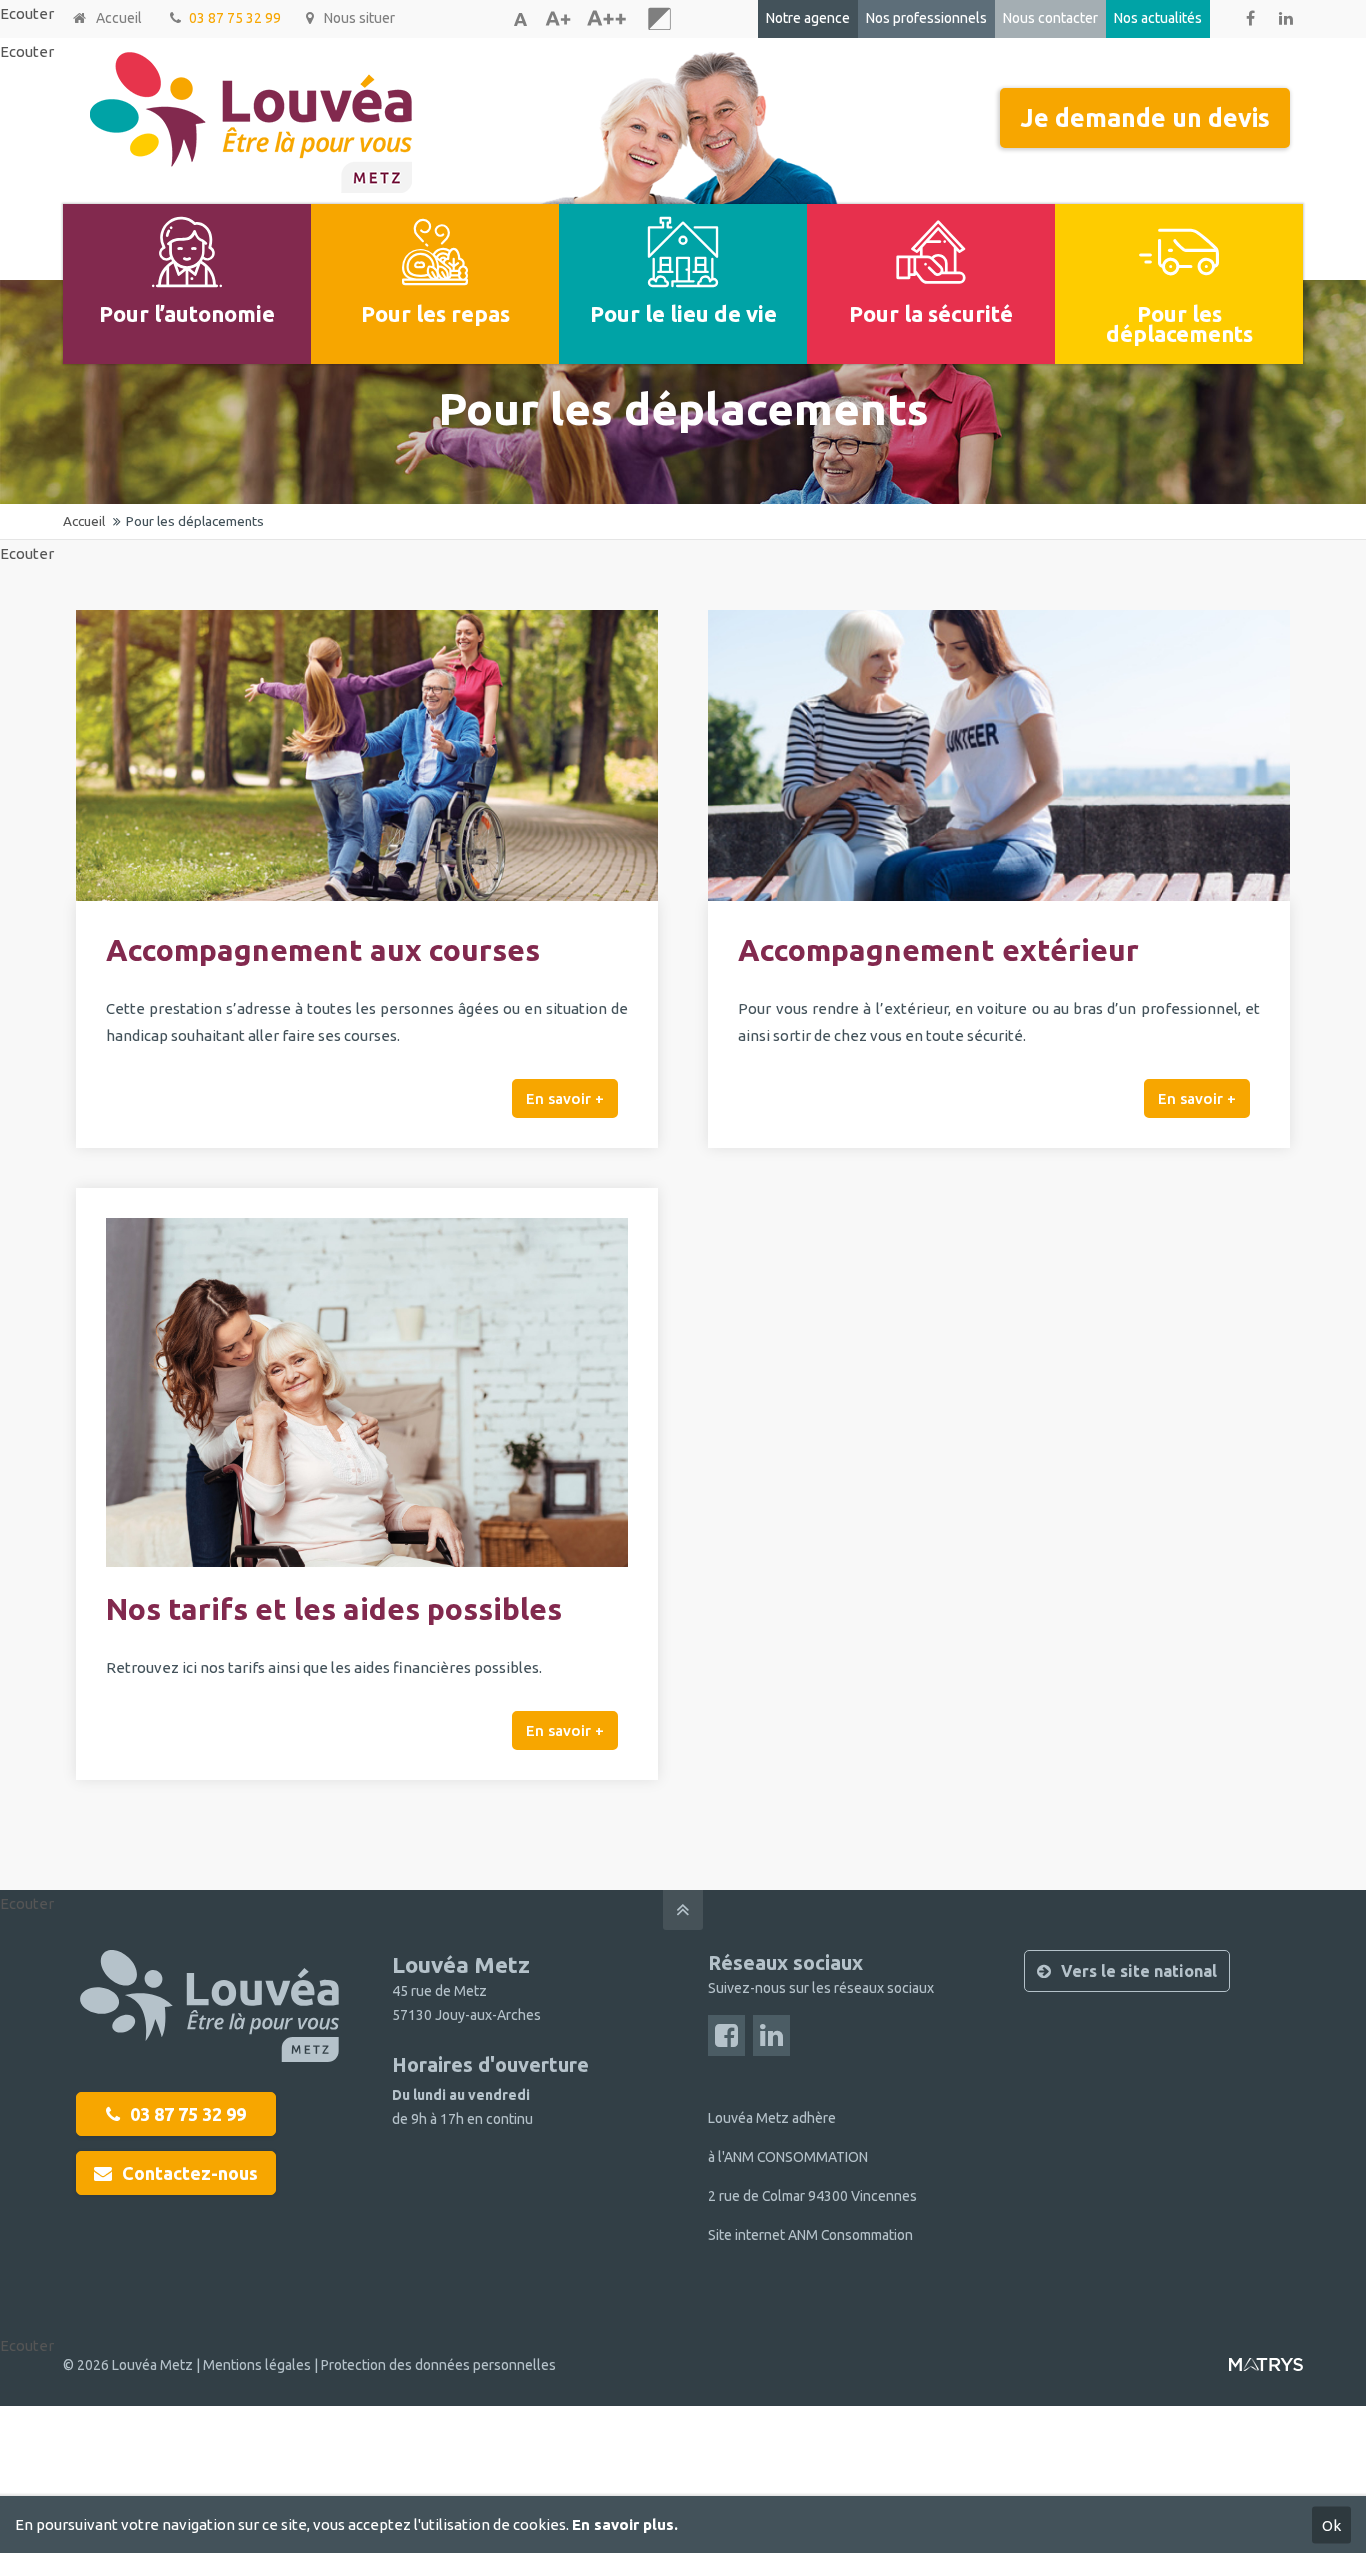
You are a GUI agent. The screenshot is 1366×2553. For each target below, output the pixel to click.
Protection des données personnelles (438, 2365)
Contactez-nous (190, 2173)
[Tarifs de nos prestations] (367, 1561)
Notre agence (808, 18)
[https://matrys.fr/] (1266, 2372)
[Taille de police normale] (520, 19)
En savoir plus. (625, 2524)
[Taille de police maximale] (606, 19)
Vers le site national (1139, 1971)
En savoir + (565, 1098)
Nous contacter (1050, 18)
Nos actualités (1158, 18)
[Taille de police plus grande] (558, 19)
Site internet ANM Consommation (810, 2235)
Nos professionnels (926, 18)
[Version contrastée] (659, 19)
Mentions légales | (262, 2365)
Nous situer (359, 18)
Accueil (119, 18)
